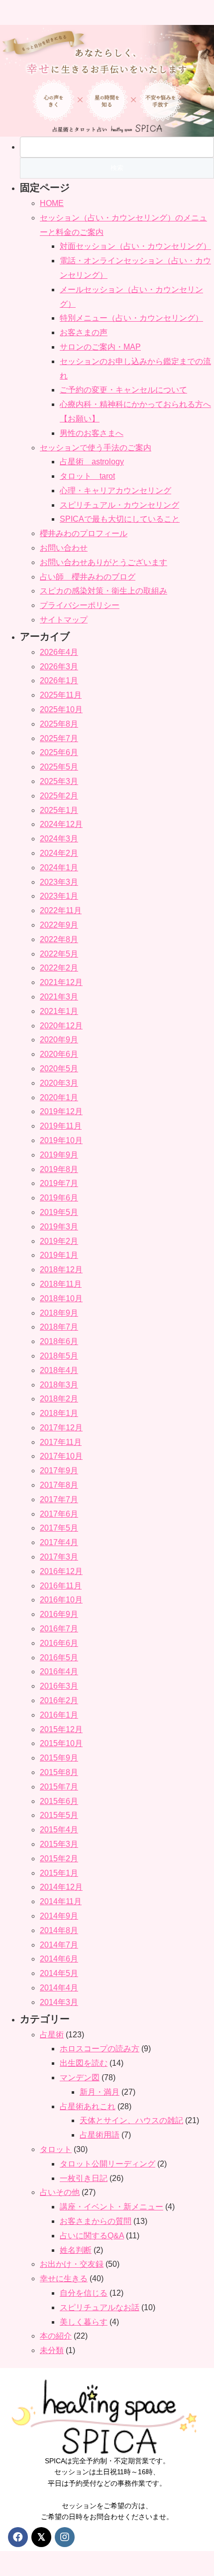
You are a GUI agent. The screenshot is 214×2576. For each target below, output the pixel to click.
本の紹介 (56, 2336)
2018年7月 (59, 1327)
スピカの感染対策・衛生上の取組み (104, 591)
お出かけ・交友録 (72, 2264)
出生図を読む (84, 2063)
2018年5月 (59, 1356)
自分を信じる (84, 2293)
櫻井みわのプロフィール (84, 533)
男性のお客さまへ (92, 433)
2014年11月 (61, 1901)
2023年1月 (59, 896)
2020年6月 (59, 1054)
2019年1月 (59, 1255)
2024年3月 (59, 839)
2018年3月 (59, 1385)
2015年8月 (59, 1772)
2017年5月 (59, 1528)
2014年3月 (59, 2002)
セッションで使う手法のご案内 (96, 448)
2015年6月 (59, 1801)
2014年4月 (59, 1988)
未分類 (52, 2350)
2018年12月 (61, 1270)
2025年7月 (59, 738)
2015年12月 (61, 1729)
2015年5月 (59, 1815)
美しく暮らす (84, 2322)
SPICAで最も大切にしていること (120, 519)
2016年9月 (59, 1614)
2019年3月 (59, 1227)
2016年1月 (59, 1715)
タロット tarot (87, 476)
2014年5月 (59, 1973)
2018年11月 (61, 1284)
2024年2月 (59, 853)
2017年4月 (59, 1542)
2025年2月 (59, 796)
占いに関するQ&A (92, 2236)
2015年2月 (59, 1859)
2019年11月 (61, 1126)
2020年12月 (61, 1026)
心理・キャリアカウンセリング (115, 491)
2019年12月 (61, 1111)
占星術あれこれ (88, 2106)
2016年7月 (59, 1629)
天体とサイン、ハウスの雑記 (131, 2120)
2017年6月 (59, 1514)
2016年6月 (59, 1643)
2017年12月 (61, 1428)
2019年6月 (59, 1198)
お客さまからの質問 (96, 2221)
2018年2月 (59, 1399)
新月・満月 (100, 2092)
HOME (52, 203)
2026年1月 (59, 681)
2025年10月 (61, 709)
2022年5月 (59, 954)
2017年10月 (61, 1456)
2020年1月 (59, 1097)
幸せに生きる (64, 2279)
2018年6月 (59, 1341)
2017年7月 (59, 1499)
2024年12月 (61, 824)
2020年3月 (59, 1083)
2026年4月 (59, 652)
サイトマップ (64, 620)
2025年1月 (59, 810)
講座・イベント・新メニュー (111, 2207)
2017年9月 (59, 1471)
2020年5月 (59, 1069)
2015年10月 (61, 1743)
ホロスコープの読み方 (100, 2049)
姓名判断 (76, 2250)
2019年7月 (59, 1183)
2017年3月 (59, 1557)
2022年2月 (59, 968)
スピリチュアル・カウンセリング (119, 505)
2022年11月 (61, 910)
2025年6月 (59, 752)
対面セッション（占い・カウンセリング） (135, 246)
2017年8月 (59, 1485)
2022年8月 (59, 939)
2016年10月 (61, 1600)
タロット (56, 2149)
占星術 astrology (92, 462)
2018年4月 (59, 1370)
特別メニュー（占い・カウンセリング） (131, 318)
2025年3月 (59, 781)
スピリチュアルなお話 (100, 2307)
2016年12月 (61, 1571)
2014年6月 (59, 1959)
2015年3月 (59, 1844)
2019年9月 (59, 1155)
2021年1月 (59, 1011)
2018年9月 (59, 1313)
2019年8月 (59, 1169)
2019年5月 (59, 1212)
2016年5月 (59, 1658)
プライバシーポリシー (80, 605)
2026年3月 (59, 667)
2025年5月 (59, 767)
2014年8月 (59, 1930)
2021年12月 (61, 982)
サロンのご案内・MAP (100, 347)
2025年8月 (59, 724)
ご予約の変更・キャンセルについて (123, 390)
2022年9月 (59, 925)
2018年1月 (59, 1413)
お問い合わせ (64, 548)
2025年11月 (61, 695)
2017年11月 (61, 1442)
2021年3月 (59, 997)
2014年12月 (61, 1887)
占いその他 (60, 2192)
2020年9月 (59, 1040)
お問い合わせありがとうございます (104, 562)
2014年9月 (59, 1916)
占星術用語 (100, 2135)
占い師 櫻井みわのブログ (88, 577)
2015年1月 (59, 1873)
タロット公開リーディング (107, 2164)
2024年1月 (59, 868)
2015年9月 (59, 1758)
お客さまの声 (84, 332)
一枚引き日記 (84, 2178)
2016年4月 (59, 1672)
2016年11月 (61, 1586)
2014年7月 (59, 1945)
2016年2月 (59, 1700)
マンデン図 (80, 2078)
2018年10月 (61, 1298)
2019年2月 (59, 1241)
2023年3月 (59, 882)
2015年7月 (59, 1787)
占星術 (52, 2035)
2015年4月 (59, 1830)
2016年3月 (59, 1686)
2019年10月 (61, 1140)
